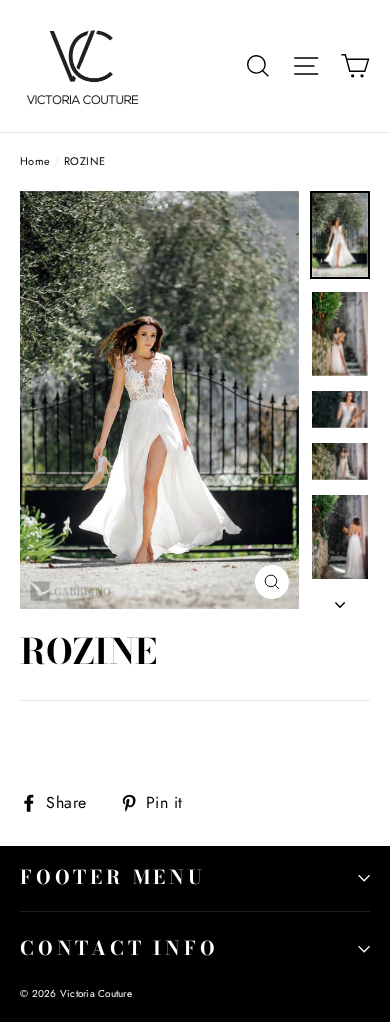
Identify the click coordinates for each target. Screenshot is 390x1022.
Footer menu (113, 877)
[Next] (340, 599)
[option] (159, 400)
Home (35, 161)
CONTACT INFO (119, 948)
